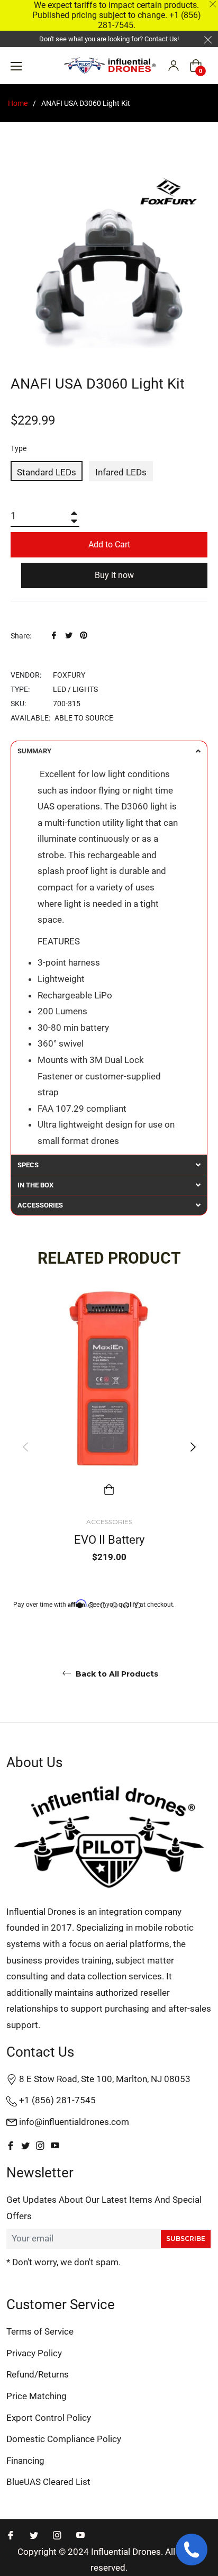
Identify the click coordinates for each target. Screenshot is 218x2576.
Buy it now (114, 575)
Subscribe (186, 2239)
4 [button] (115, 1605)
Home (18, 103)
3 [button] (103, 1605)
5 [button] (126, 1605)
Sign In (174, 66)
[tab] (109, 751)
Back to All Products (116, 1674)
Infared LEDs (121, 472)
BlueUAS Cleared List (48, 2482)
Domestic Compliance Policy (64, 2439)
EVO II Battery (109, 1540)
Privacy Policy (34, 2353)
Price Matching (37, 2396)
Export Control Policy (49, 2418)
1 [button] (80, 1605)
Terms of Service (40, 2331)
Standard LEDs (47, 472)
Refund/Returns (38, 2374)
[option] (109, 1447)
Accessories (109, 1522)
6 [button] (138, 1605)
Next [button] (193, 1447)
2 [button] (91, 1605)
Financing (25, 2461)
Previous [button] (25, 1447)
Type (19, 448)
